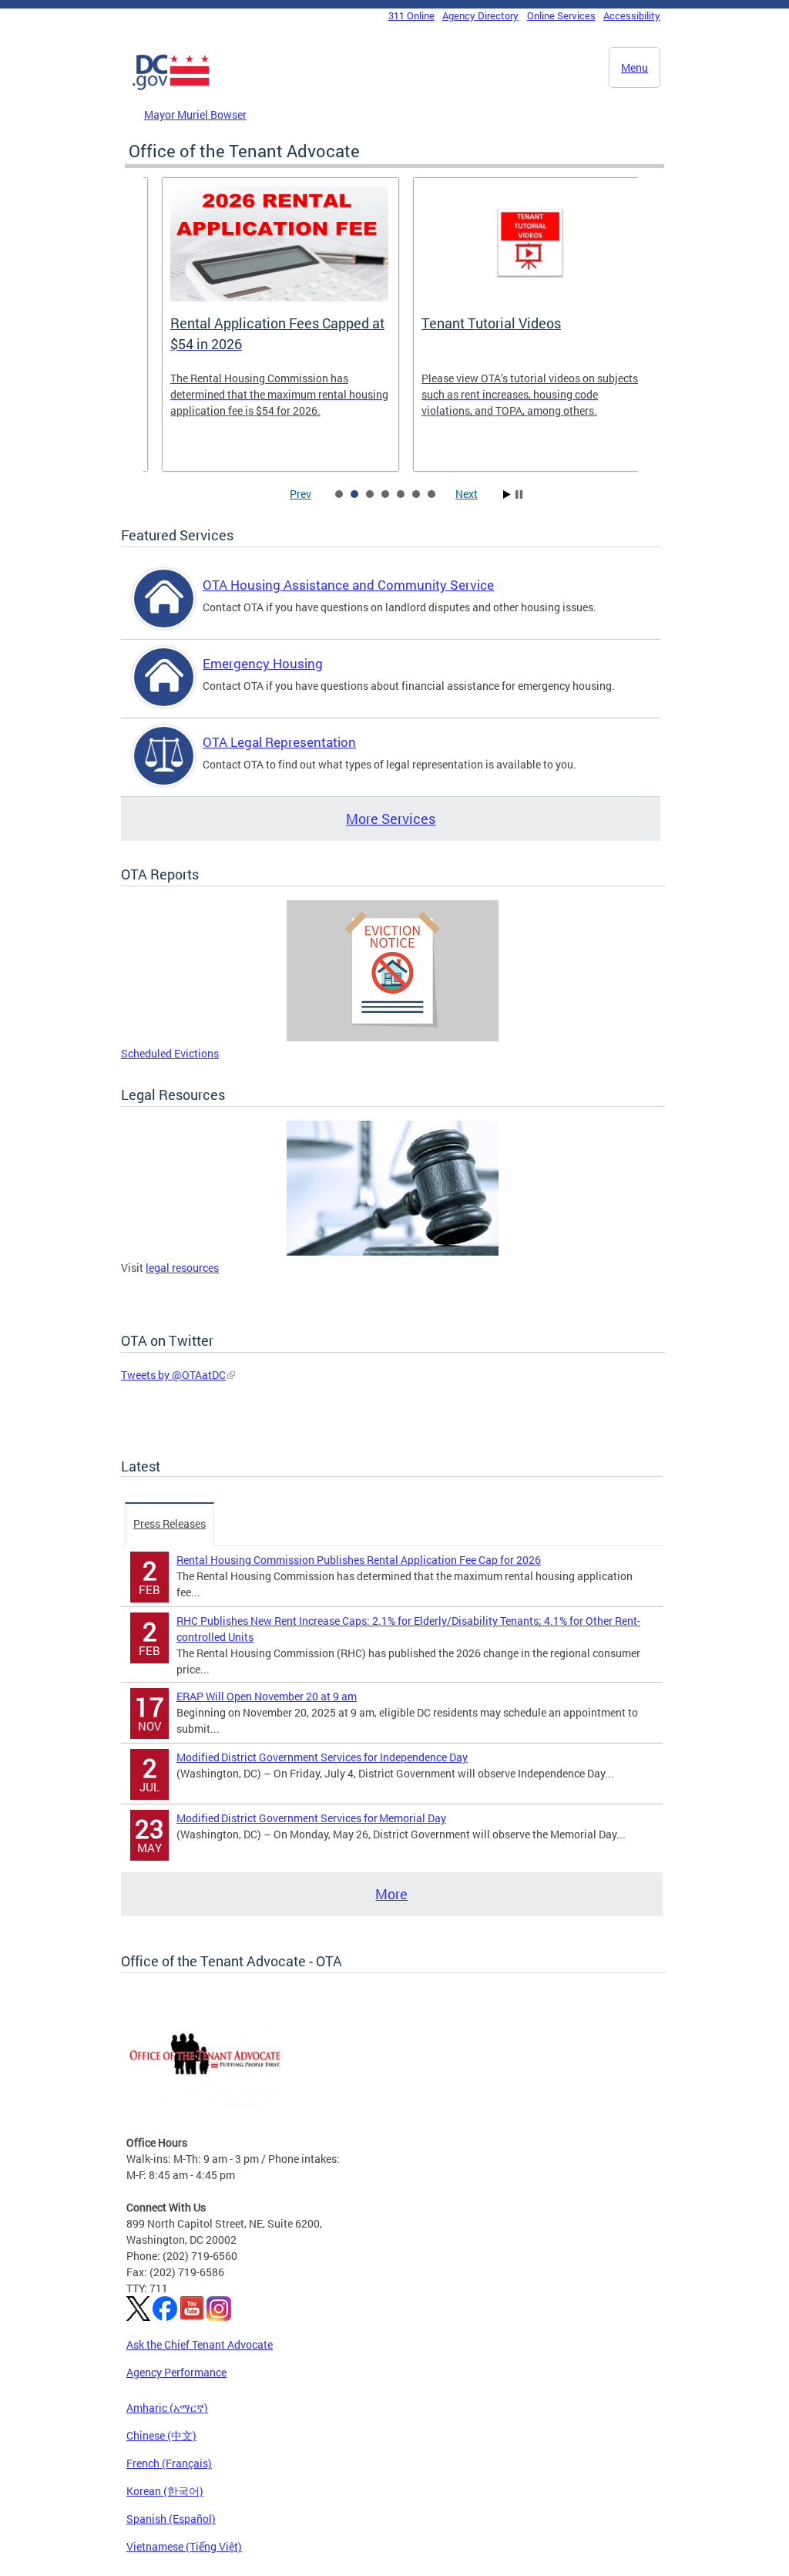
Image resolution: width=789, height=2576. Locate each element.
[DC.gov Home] (171, 87)
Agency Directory (480, 15)
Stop (519, 494)
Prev (300, 494)
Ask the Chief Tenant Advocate (200, 2344)
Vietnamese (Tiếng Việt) (184, 2546)
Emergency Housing (263, 663)
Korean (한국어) (165, 2491)
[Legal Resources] (393, 1251)
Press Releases (170, 1523)
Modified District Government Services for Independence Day (322, 1757)
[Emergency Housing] (164, 690)
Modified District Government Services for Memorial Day (311, 1818)
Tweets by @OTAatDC (173, 1375)
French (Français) (169, 2463)
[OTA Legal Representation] (164, 769)
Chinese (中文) (161, 2435)
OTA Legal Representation (279, 742)
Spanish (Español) (171, 2519)
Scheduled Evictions (170, 1053)
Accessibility (632, 15)
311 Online (411, 15)
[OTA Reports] (393, 1037)
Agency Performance (176, 2372)
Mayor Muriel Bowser (195, 114)
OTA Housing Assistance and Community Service (348, 585)
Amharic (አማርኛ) (167, 2408)
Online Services (561, 15)
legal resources (182, 1268)
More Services (391, 819)
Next (467, 494)
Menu (635, 67)
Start (507, 494)
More (391, 1894)
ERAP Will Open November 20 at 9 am (267, 1696)
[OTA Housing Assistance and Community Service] (164, 612)
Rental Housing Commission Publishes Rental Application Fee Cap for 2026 (359, 1560)
